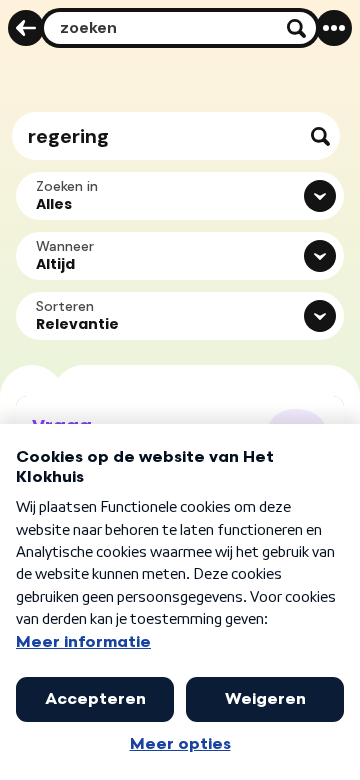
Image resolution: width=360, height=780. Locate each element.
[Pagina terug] (26, 28)
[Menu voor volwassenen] (334, 28)
